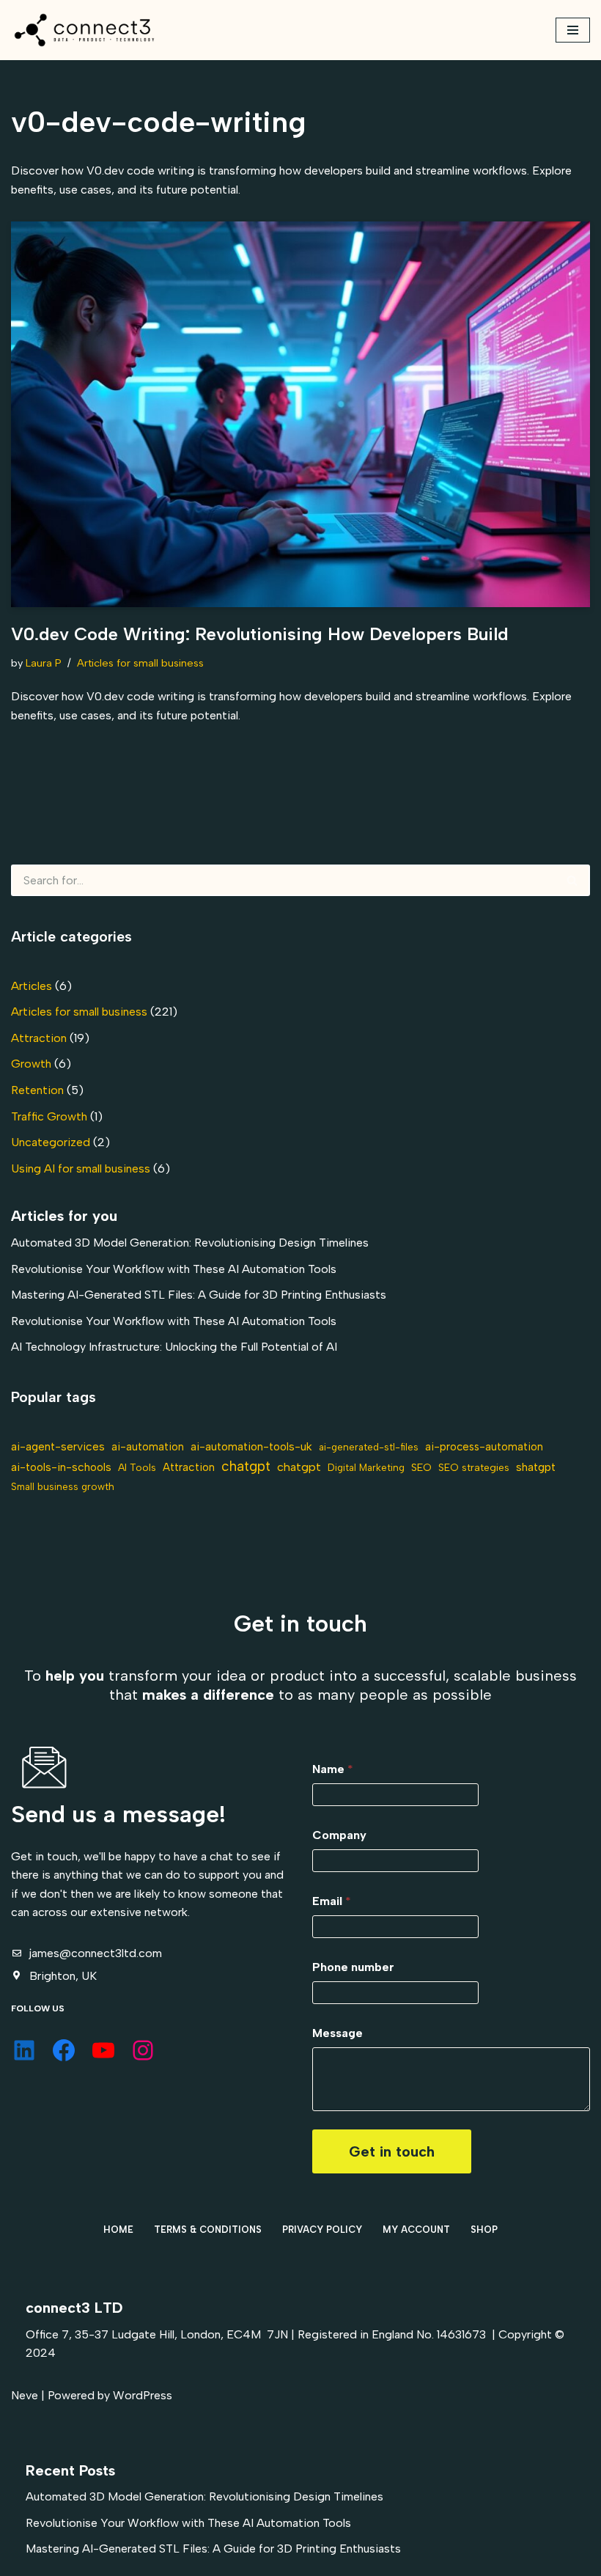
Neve (25, 2395)
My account (416, 2230)
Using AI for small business (81, 1168)
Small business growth (63, 1486)
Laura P (44, 663)
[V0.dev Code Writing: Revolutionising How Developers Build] (300, 415)
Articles (32, 986)
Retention (37, 1090)
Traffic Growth (49, 1116)
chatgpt (246, 1466)
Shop (484, 2230)
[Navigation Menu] (573, 30)
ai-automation (148, 1447)
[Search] (573, 880)
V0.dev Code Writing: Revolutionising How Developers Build (260, 634)
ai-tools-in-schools (61, 1467)
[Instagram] (143, 2050)
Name (333, 1769)
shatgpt (536, 1467)
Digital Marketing (366, 1467)
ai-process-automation (484, 1447)
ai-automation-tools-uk (251, 1446)
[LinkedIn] (24, 2050)
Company (339, 1835)
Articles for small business (140, 663)
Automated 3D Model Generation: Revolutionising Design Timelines (190, 1243)
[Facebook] (64, 2050)
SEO (421, 1467)
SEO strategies (474, 1467)
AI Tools (137, 1467)
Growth (31, 1064)
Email (332, 1901)
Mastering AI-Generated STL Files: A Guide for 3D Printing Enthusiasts (199, 1295)
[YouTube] (103, 2050)
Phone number (353, 1967)
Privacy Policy (322, 2230)
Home (118, 2230)
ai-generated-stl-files (369, 1447)
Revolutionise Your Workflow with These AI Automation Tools (174, 1269)
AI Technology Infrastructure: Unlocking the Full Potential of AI (174, 1347)
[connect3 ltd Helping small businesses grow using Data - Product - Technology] (84, 30)
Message (338, 2033)
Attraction (39, 1038)
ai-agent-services (58, 1446)
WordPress (143, 2395)
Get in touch (392, 2151)
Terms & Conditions (208, 2230)
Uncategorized (51, 1142)
